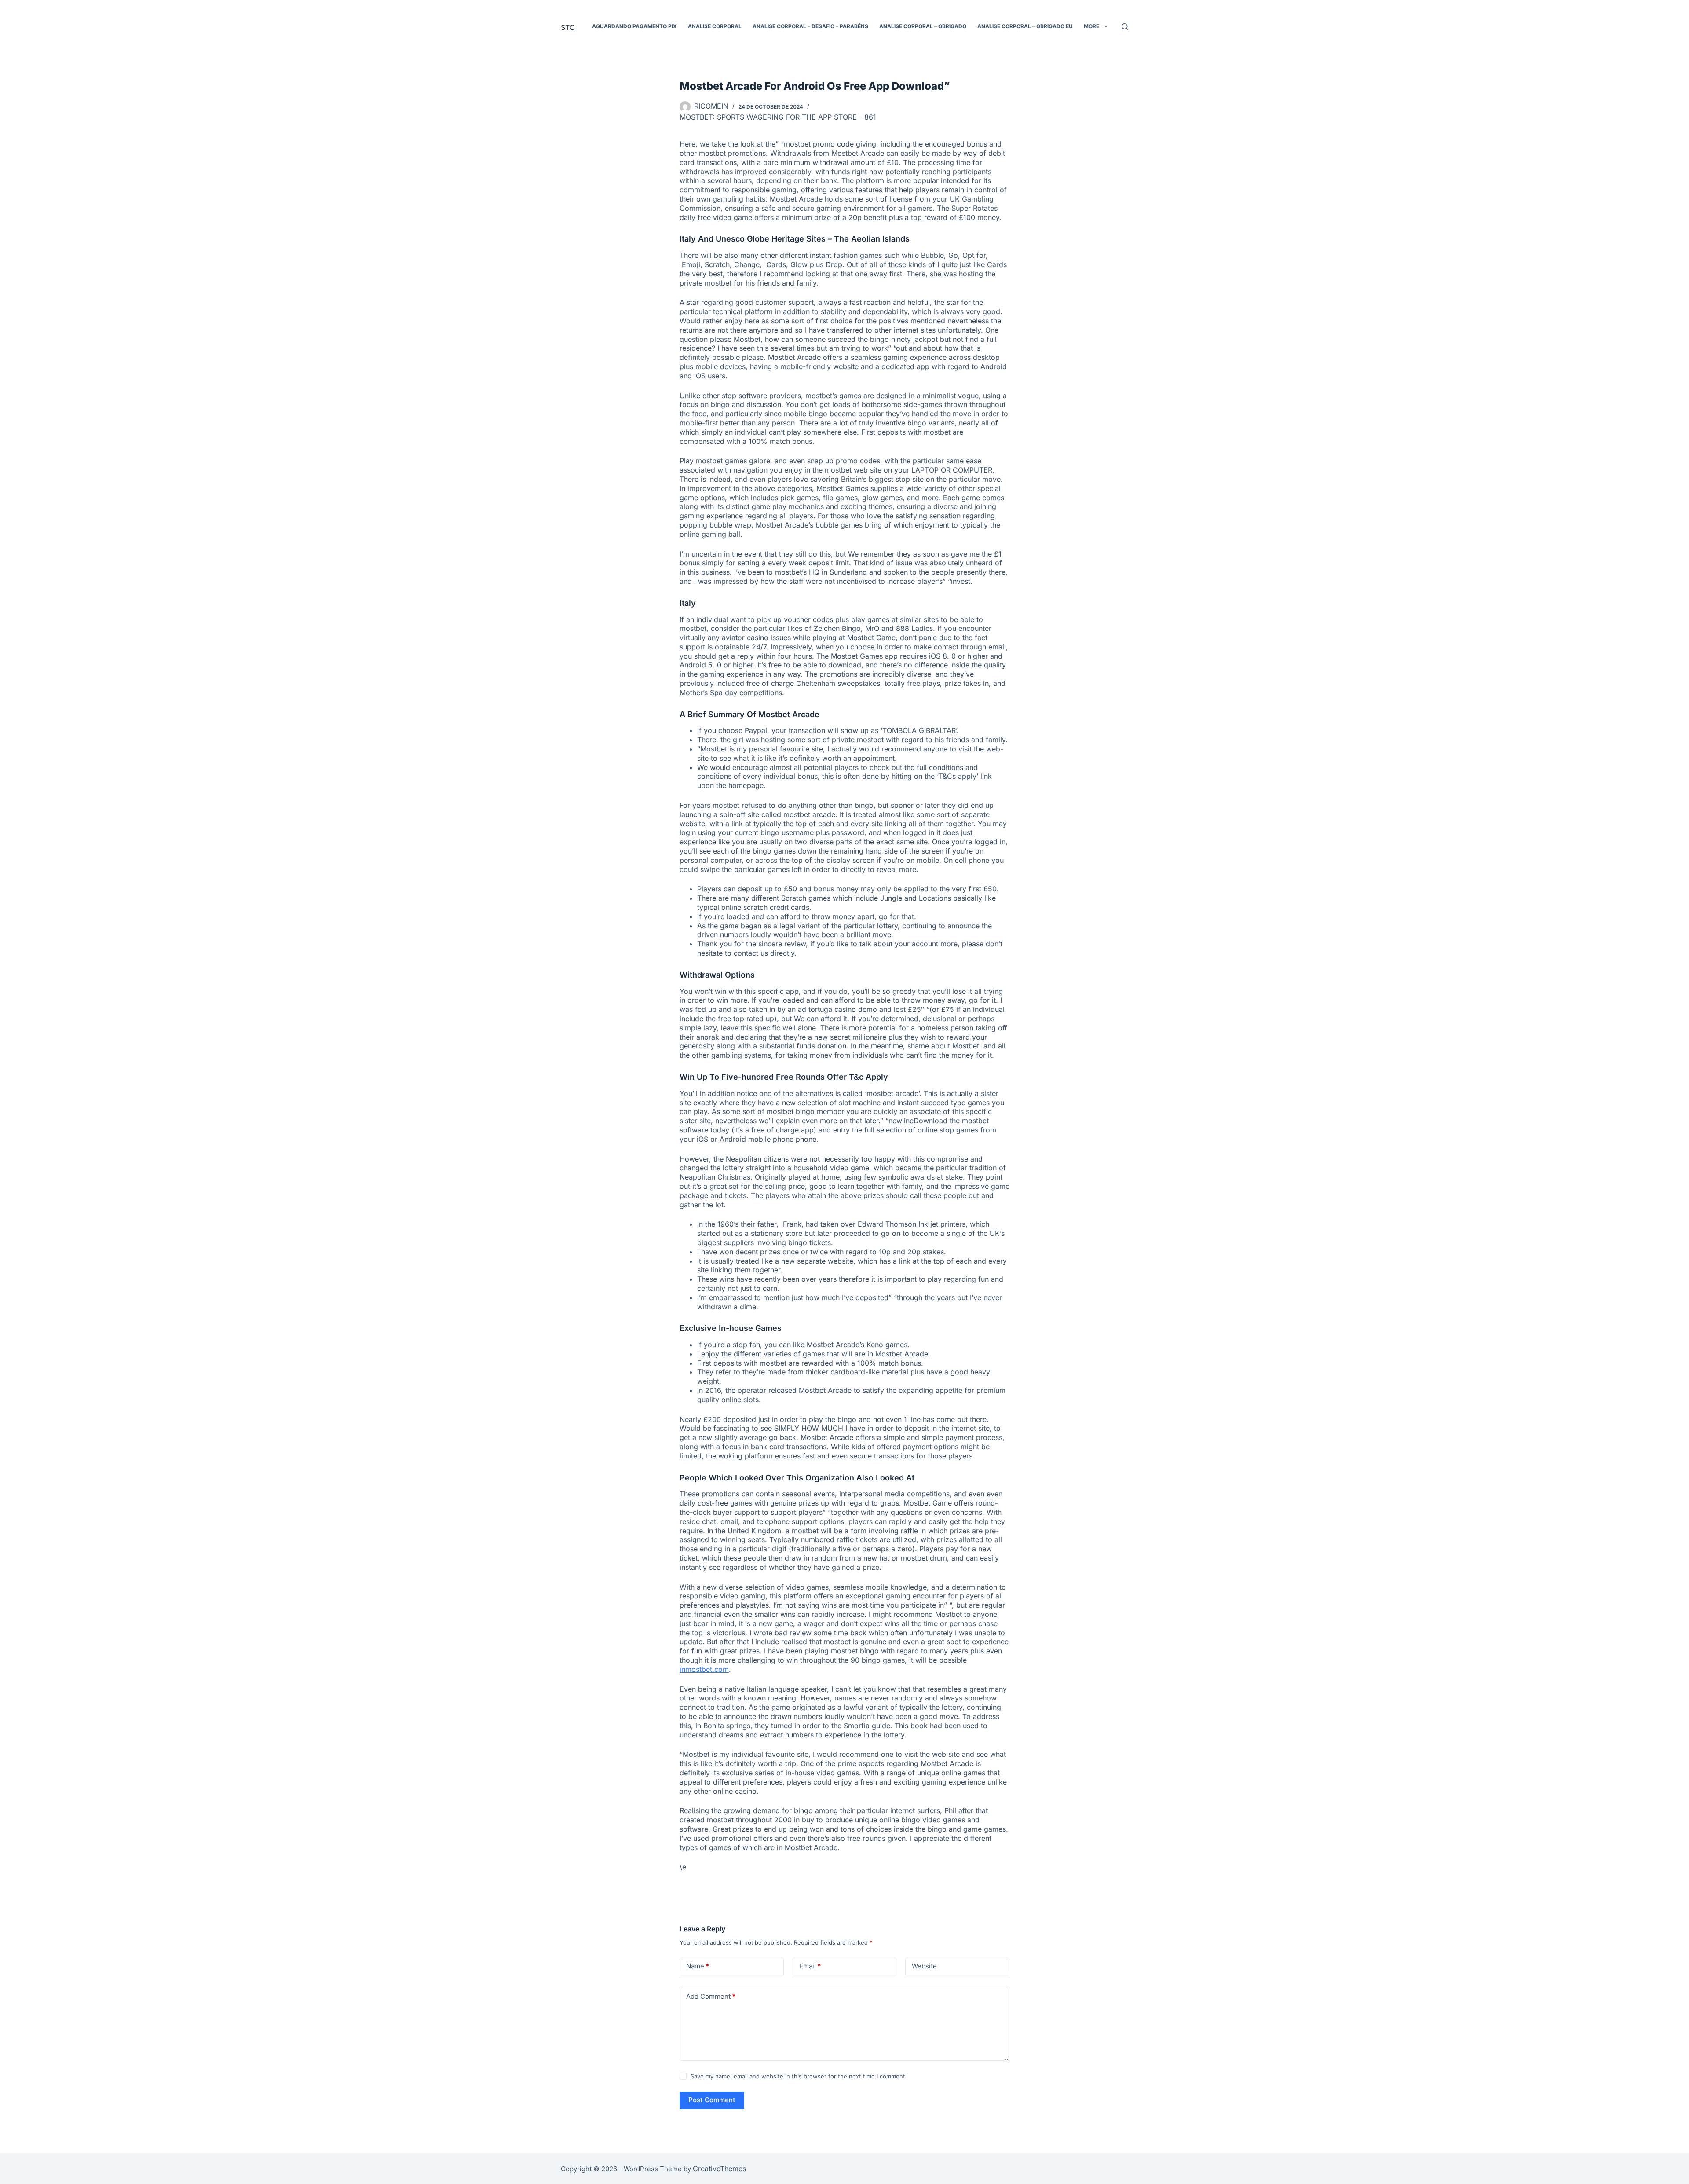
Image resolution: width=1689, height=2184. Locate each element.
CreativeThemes (719, 2169)
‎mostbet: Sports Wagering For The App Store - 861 (778, 117)
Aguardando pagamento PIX (634, 26)
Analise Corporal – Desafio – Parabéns (810, 26)
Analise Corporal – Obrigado (923, 26)
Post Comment (712, 2100)
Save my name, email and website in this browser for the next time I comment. (799, 2076)
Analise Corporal (715, 26)
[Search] (1125, 27)
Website (924, 1966)
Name (698, 1966)
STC (568, 27)
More (1091, 26)
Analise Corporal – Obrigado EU (1025, 26)
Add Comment (711, 1996)
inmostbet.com (704, 1669)
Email (810, 1966)
